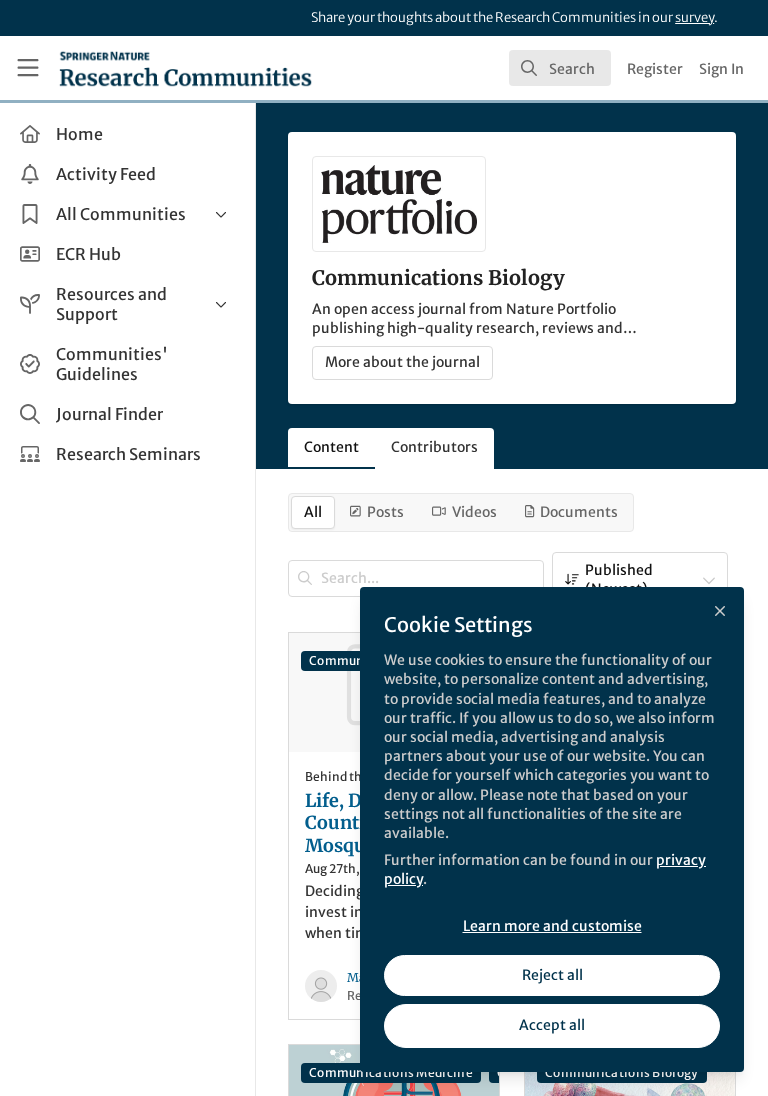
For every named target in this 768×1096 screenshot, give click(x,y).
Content (331, 447)
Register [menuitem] (655, 69)
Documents (579, 512)
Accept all (552, 1025)
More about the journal (402, 362)
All (313, 512)
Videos (474, 512)
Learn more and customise (552, 926)
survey (694, 17)
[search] (560, 68)
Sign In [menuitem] (721, 69)
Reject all (552, 975)
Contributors (434, 447)
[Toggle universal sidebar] (28, 68)
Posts (385, 512)
